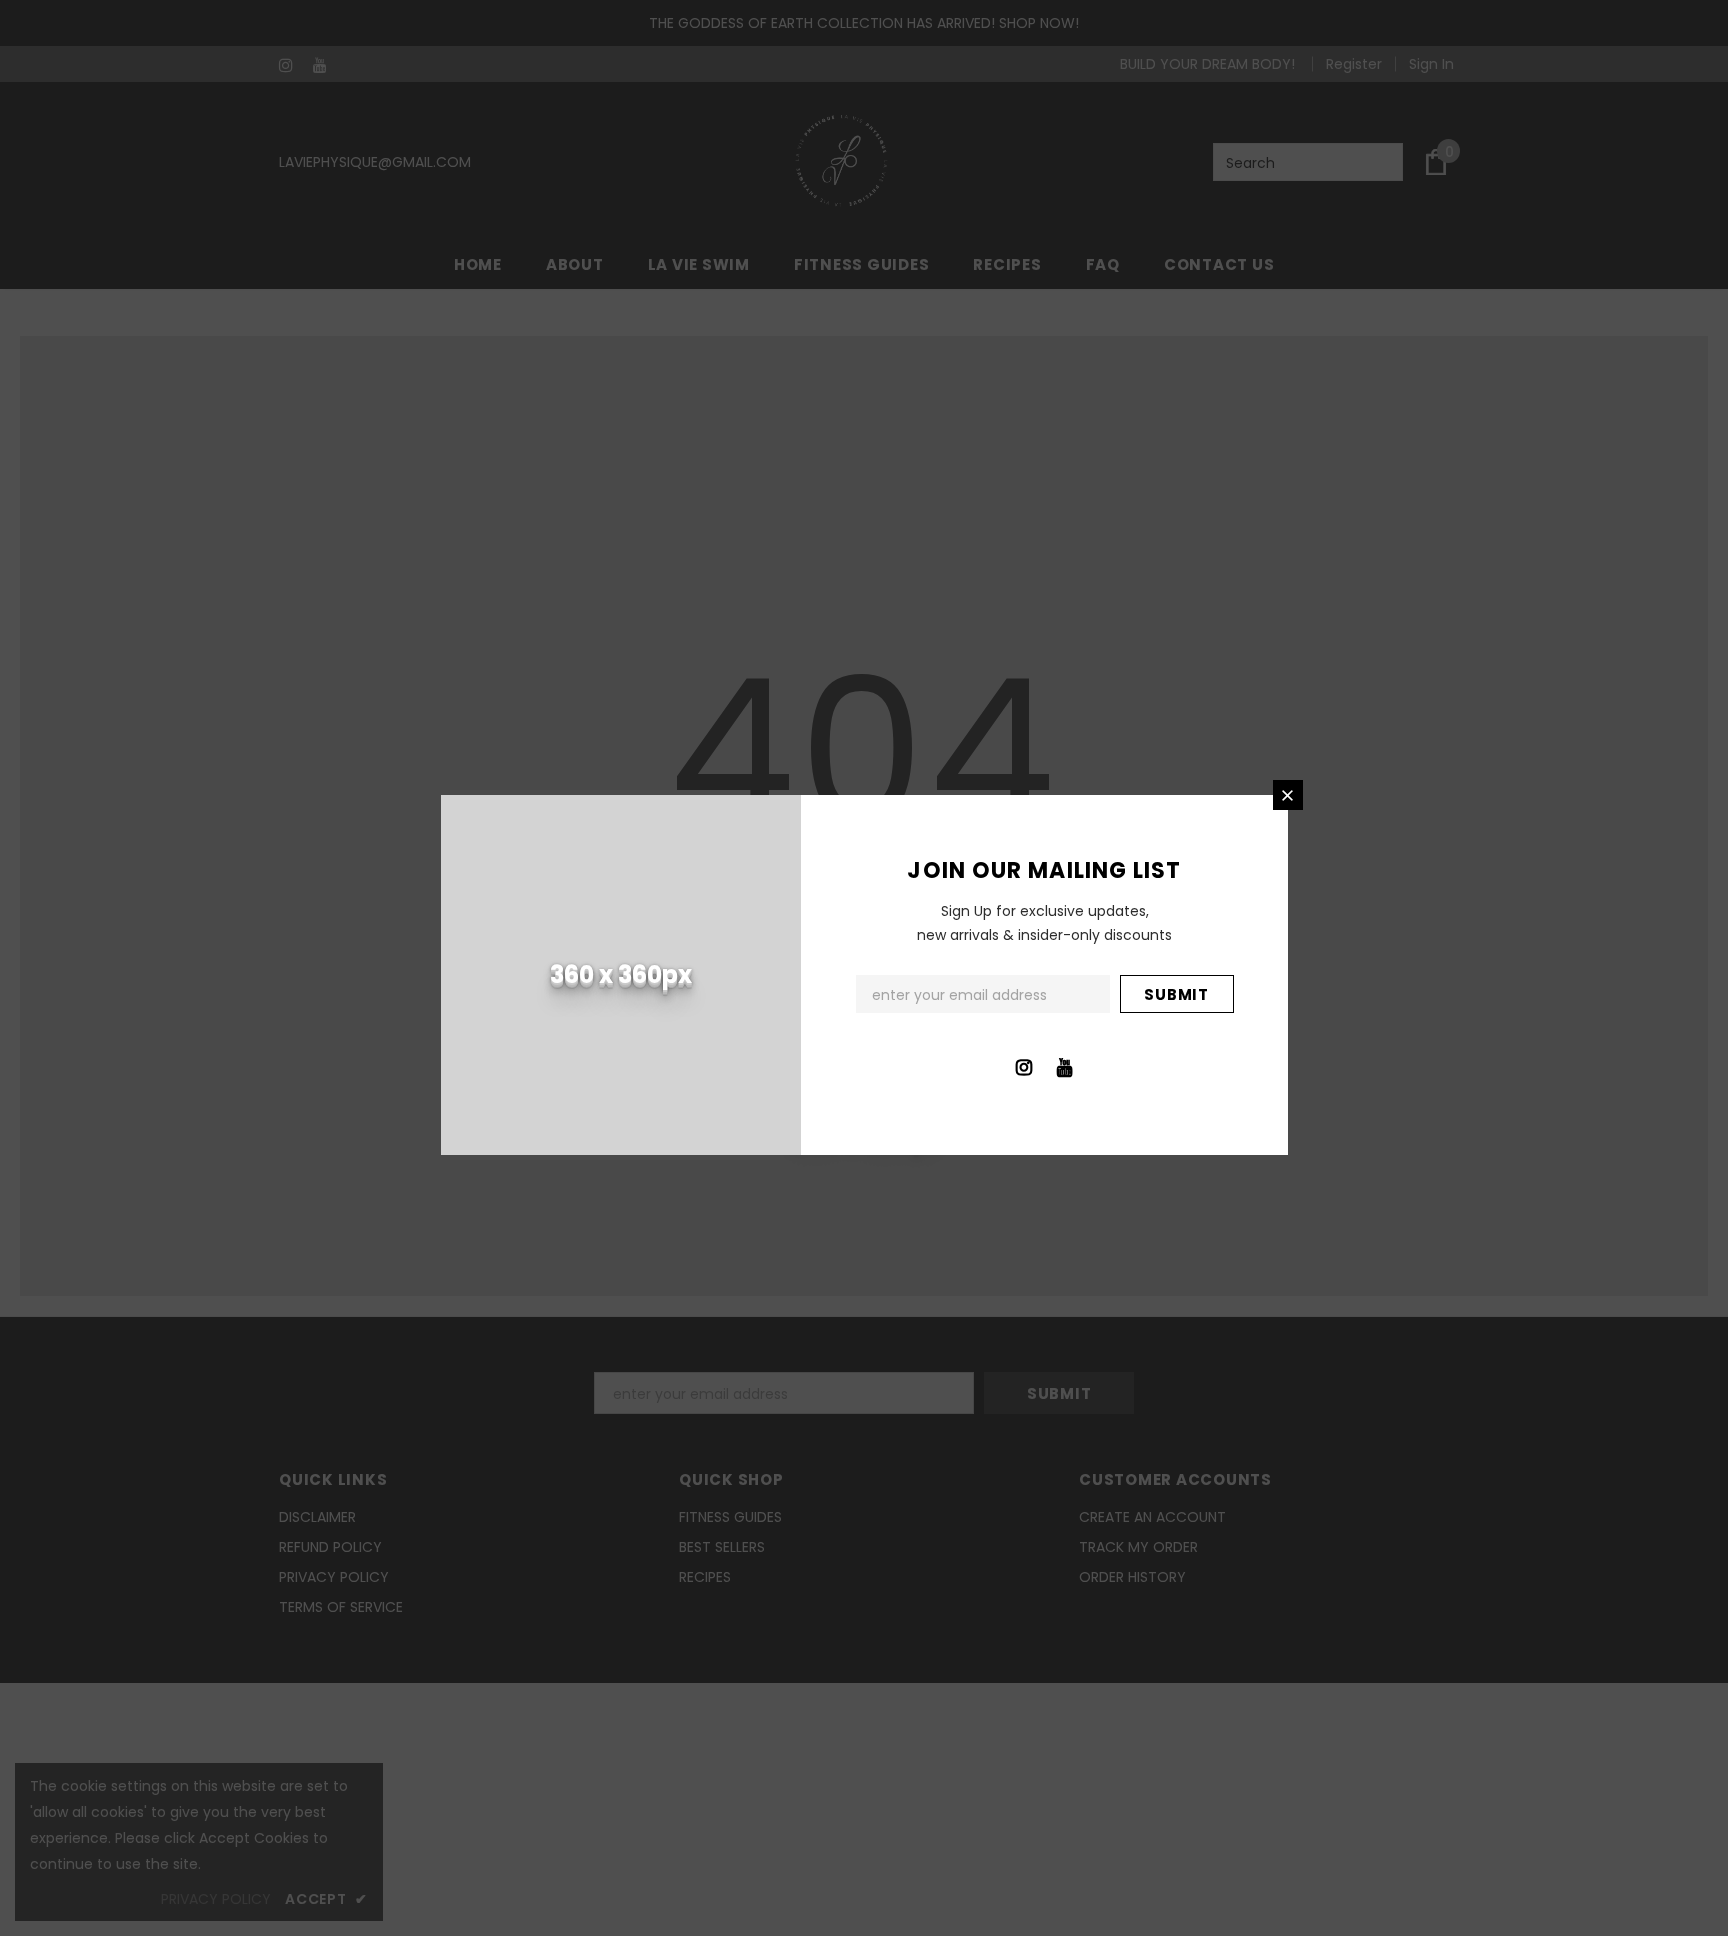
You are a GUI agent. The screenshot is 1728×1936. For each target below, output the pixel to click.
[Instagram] (1024, 1066)
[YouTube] (1065, 1066)
